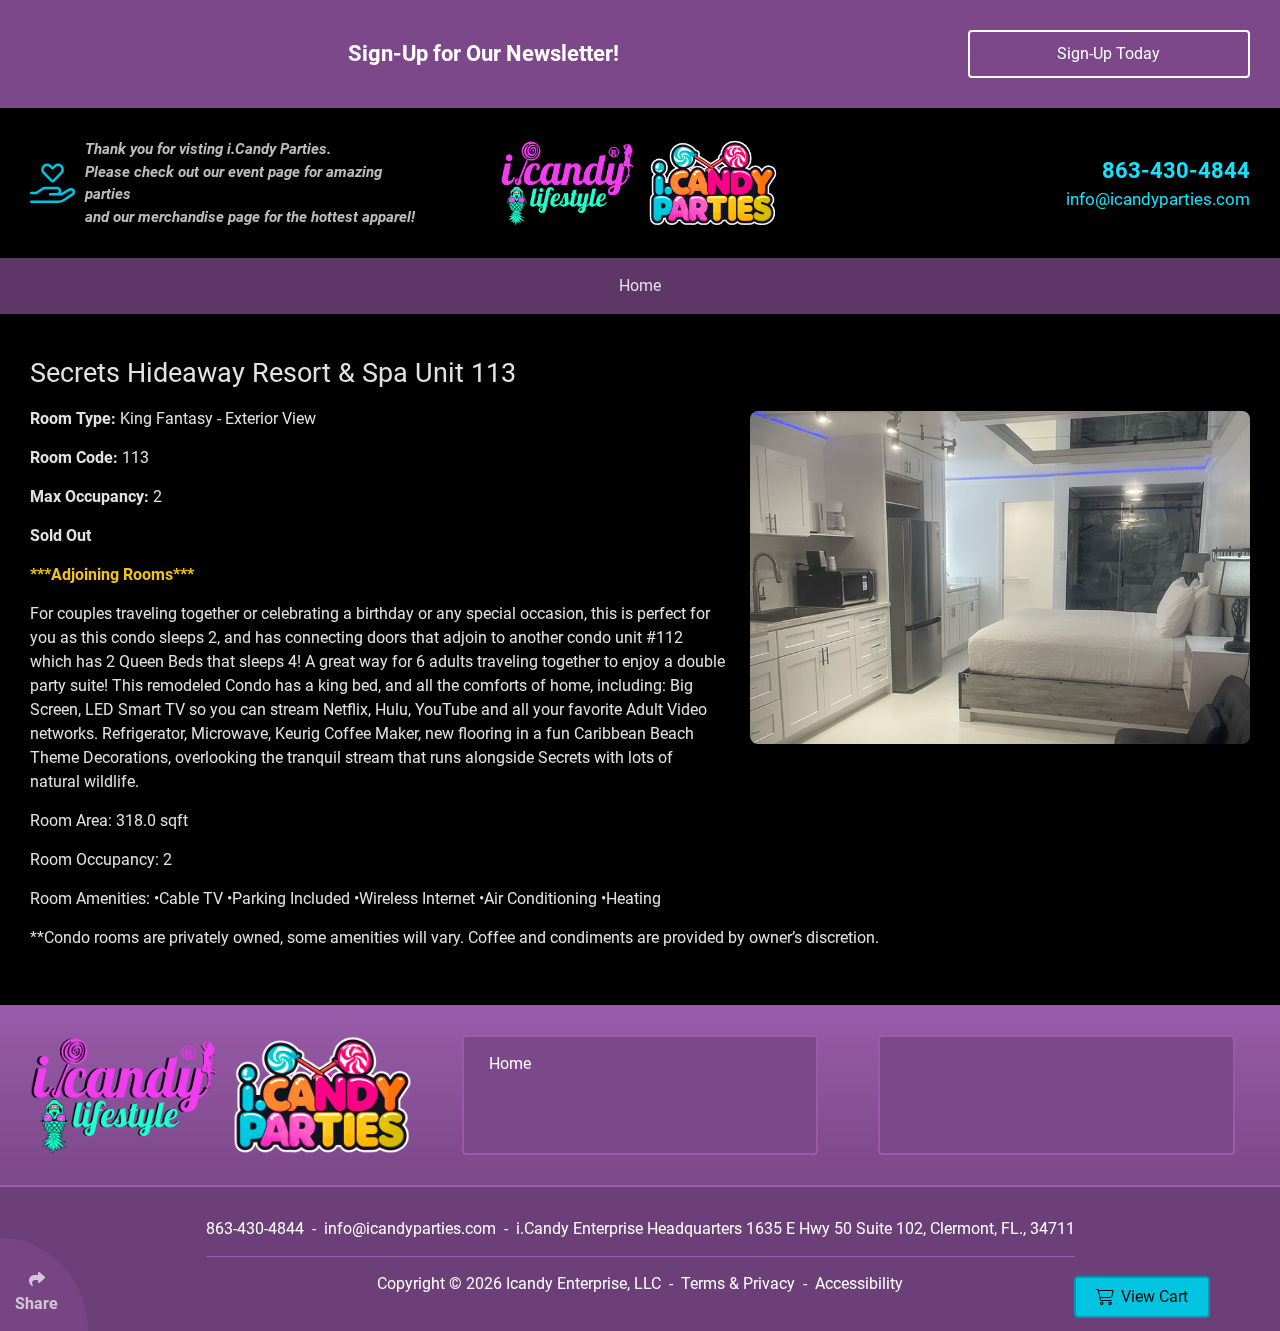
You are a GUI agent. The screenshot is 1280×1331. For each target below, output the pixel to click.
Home (640, 285)
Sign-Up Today (1108, 53)
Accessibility (859, 1283)
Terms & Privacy (738, 1283)
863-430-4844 (1176, 170)
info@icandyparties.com (1158, 199)
